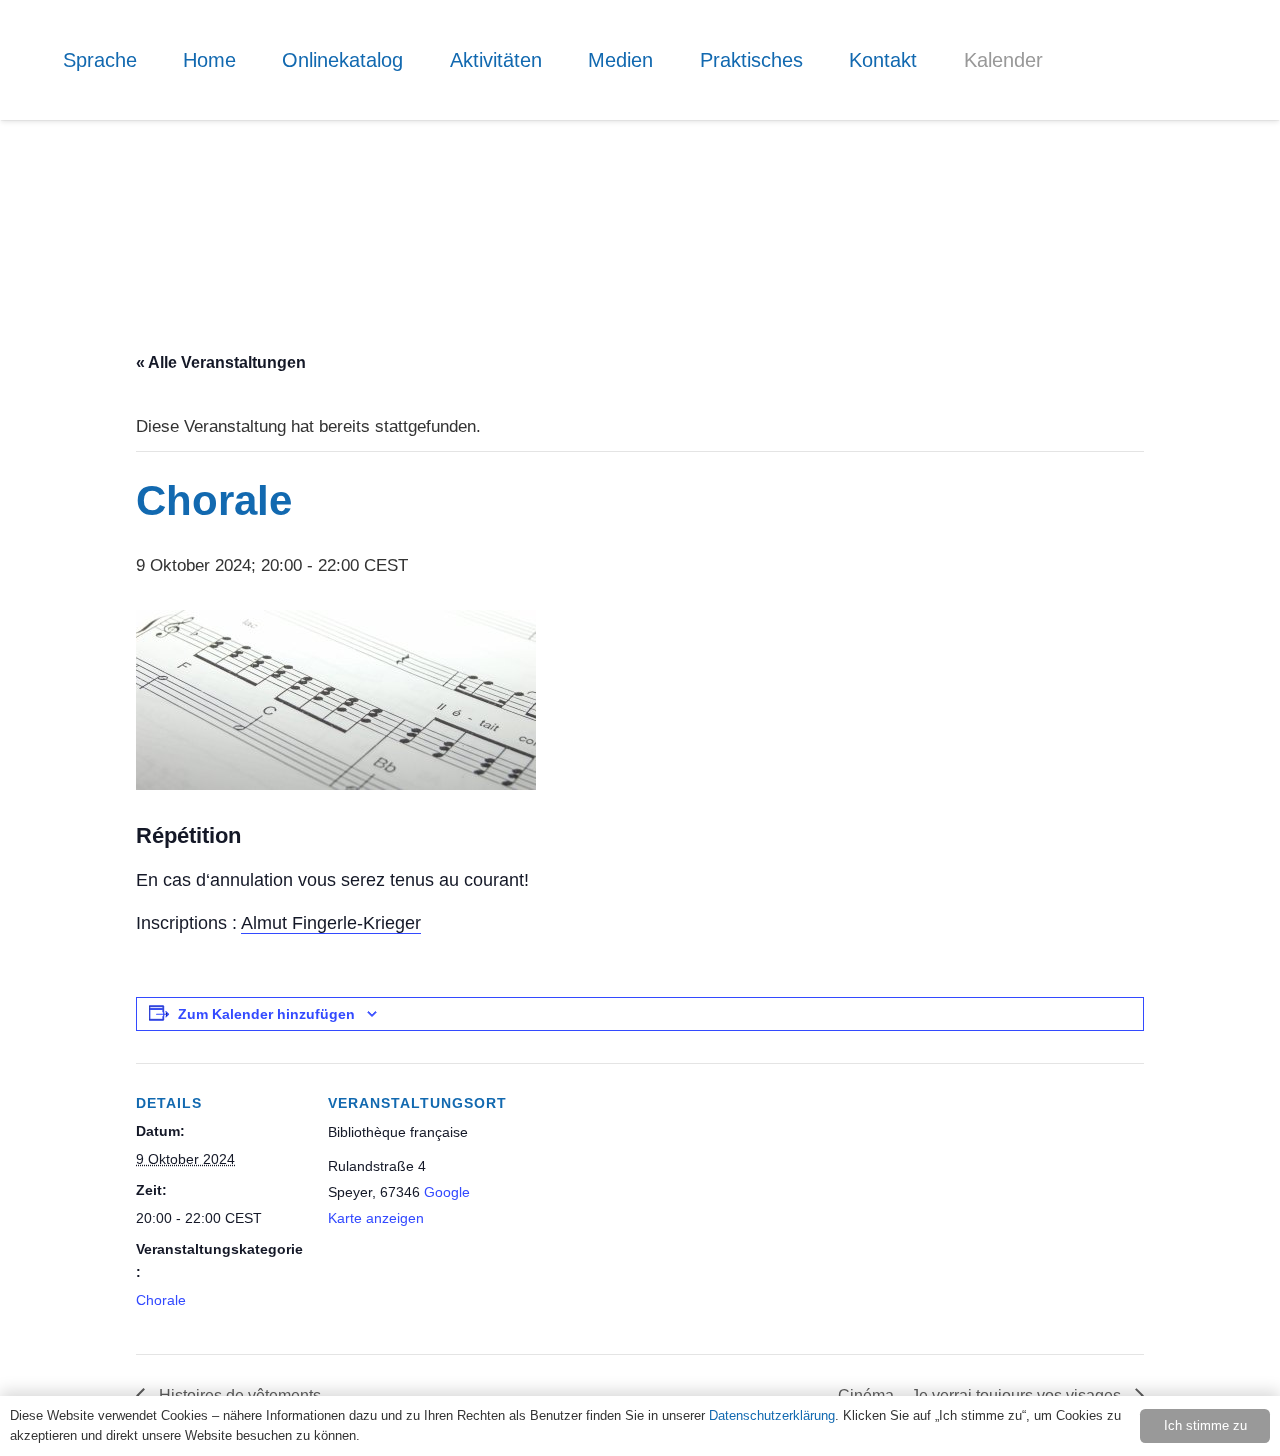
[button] (151, 60)
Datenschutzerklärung (772, 1415)
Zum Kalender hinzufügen (266, 1014)
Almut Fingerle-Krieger (331, 923)
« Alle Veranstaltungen (221, 362)
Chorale (161, 1300)
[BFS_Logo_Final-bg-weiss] (1160, 120)
